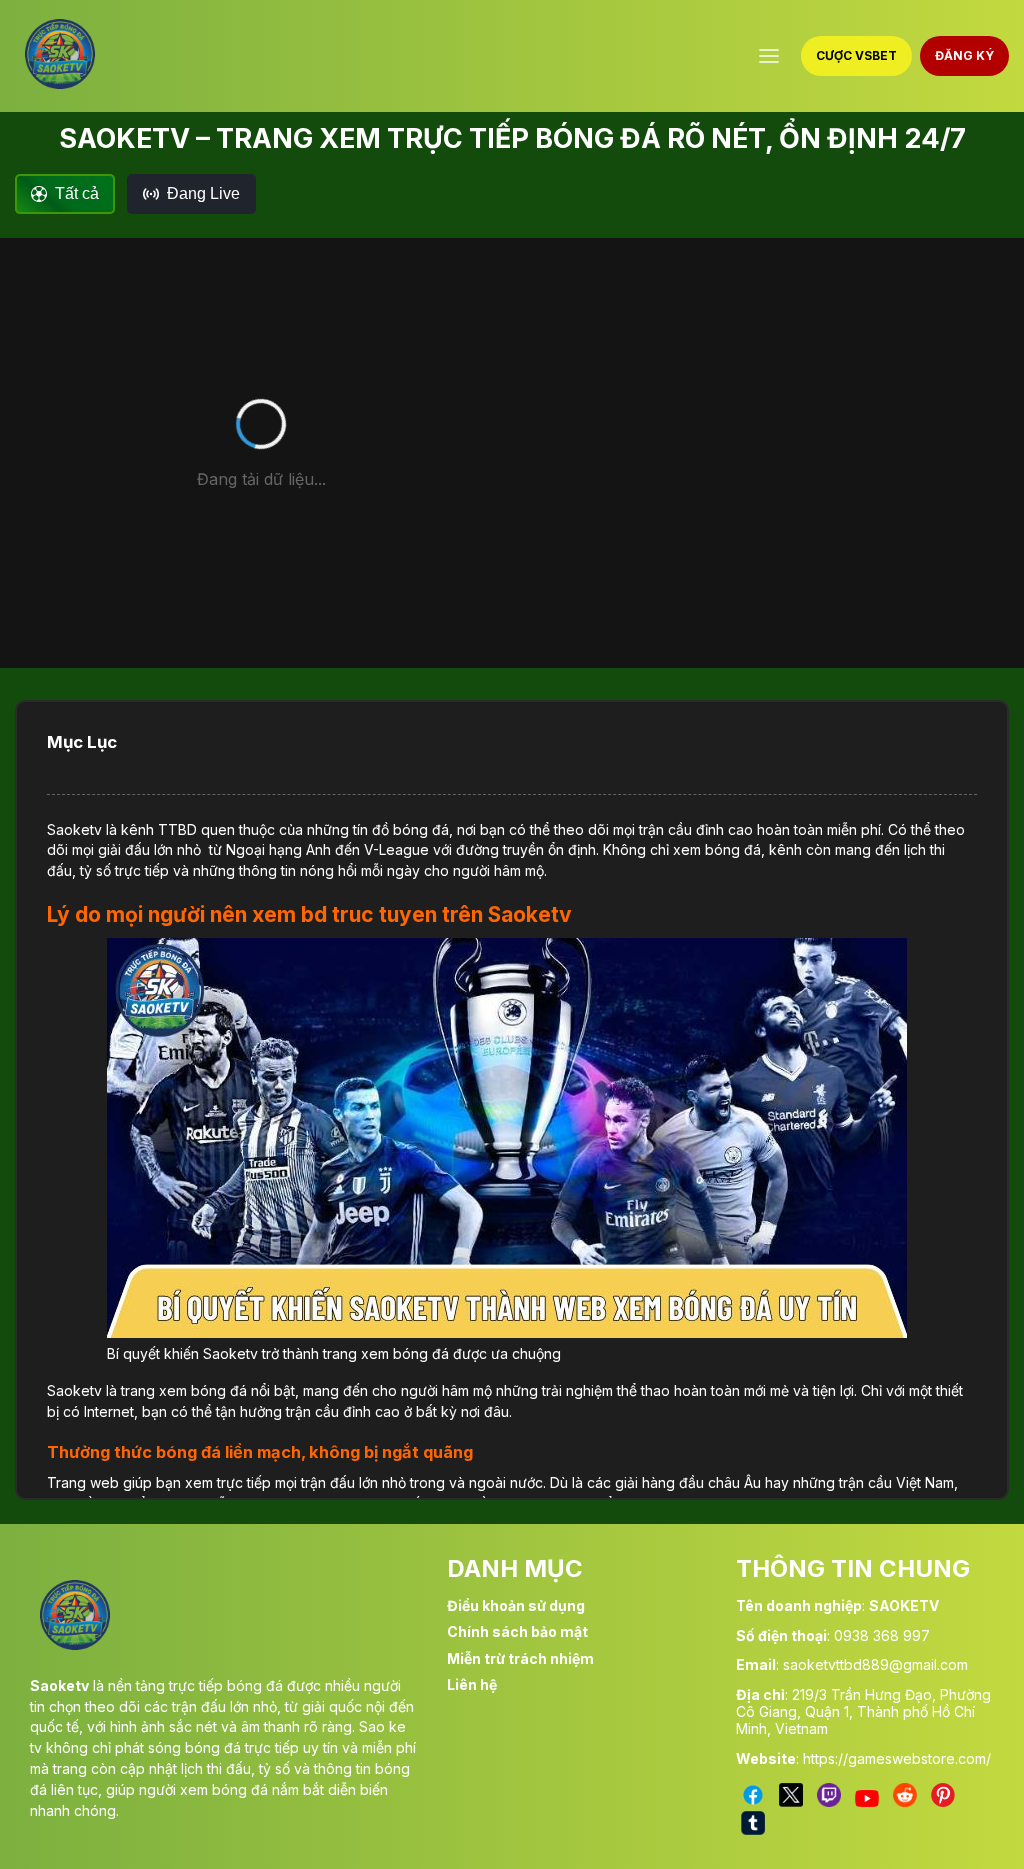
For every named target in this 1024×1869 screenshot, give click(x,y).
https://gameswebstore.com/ (897, 1758)
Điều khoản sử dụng (516, 1605)
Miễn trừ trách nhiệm (520, 1658)
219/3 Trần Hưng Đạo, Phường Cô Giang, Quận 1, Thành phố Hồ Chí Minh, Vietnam (863, 1711)
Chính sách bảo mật (517, 1631)
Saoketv (74, 829)
